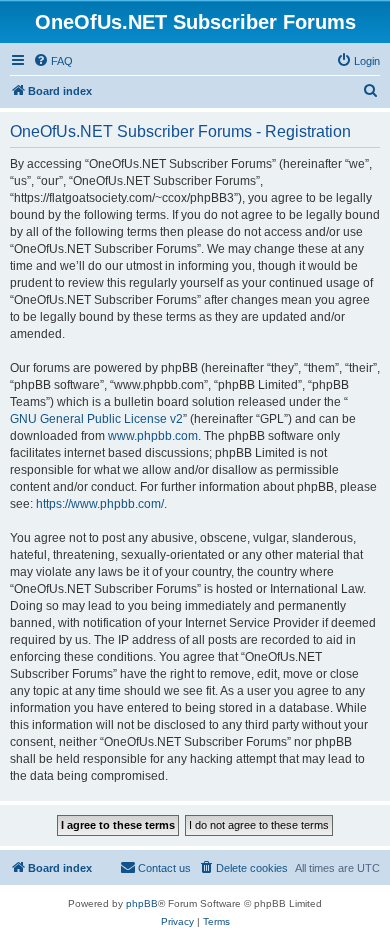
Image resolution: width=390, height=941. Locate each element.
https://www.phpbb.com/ (100, 504)
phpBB (142, 903)
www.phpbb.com (153, 436)
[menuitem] (53, 61)
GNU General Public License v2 (96, 419)
